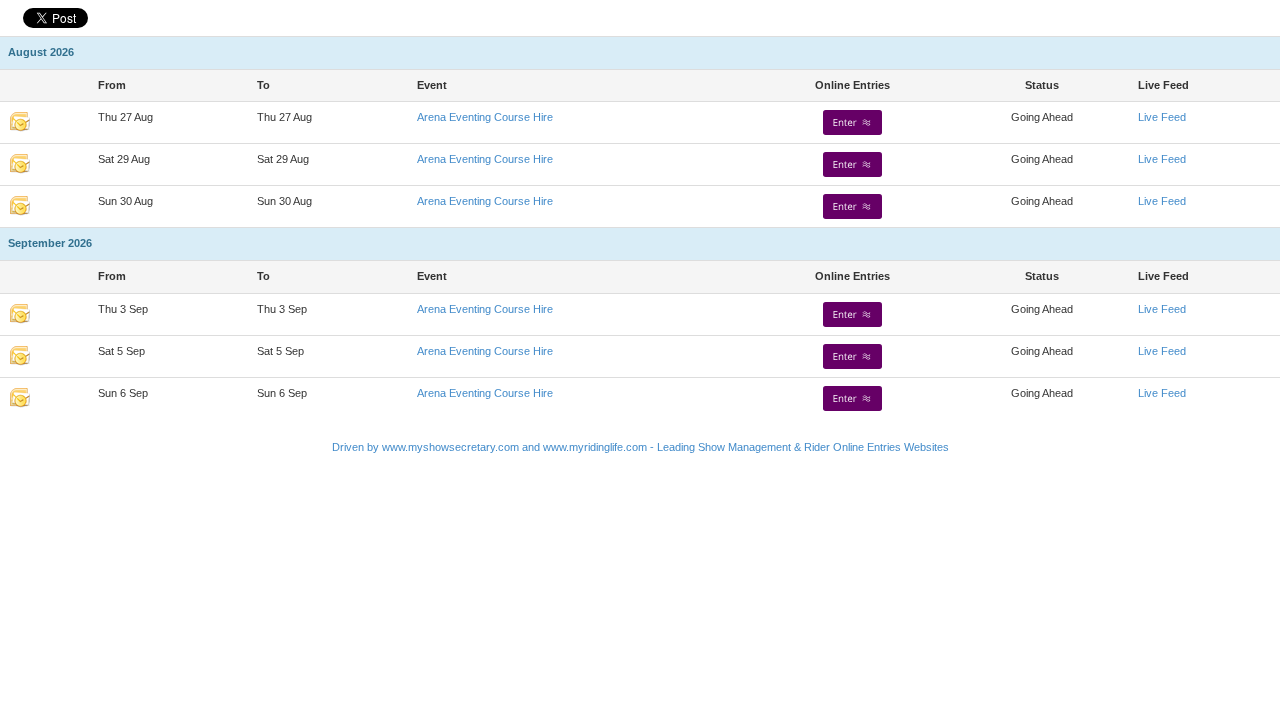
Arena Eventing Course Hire (485, 117)
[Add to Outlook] (20, 121)
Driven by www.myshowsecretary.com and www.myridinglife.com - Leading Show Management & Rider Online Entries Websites (640, 447)
